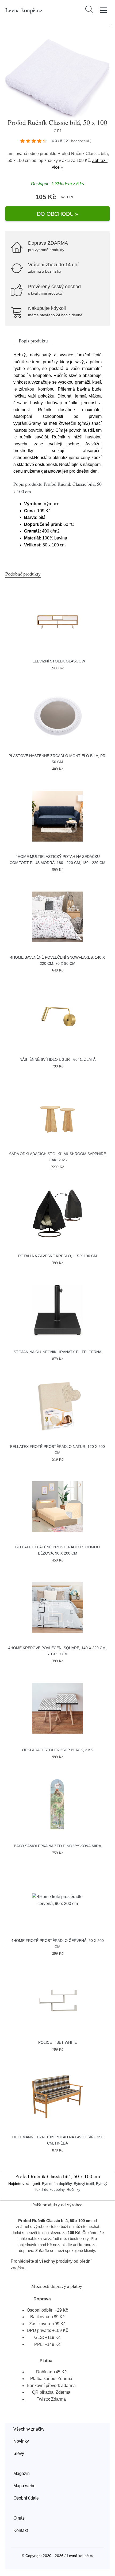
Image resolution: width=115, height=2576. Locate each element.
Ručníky (73, 2189)
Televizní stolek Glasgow (57, 661)
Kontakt (21, 2530)
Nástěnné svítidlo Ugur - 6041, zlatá (57, 1059)
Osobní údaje (26, 2498)
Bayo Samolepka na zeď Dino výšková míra (57, 1846)
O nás (19, 2518)
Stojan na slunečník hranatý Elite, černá (57, 1352)
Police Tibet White (57, 2042)
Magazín (22, 2473)
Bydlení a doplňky (57, 2184)
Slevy (19, 2453)
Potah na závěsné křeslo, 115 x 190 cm (58, 1256)
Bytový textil (84, 2184)
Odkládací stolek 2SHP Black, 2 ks (57, 1750)
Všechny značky (29, 2429)
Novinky (21, 2441)
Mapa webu (24, 2486)
